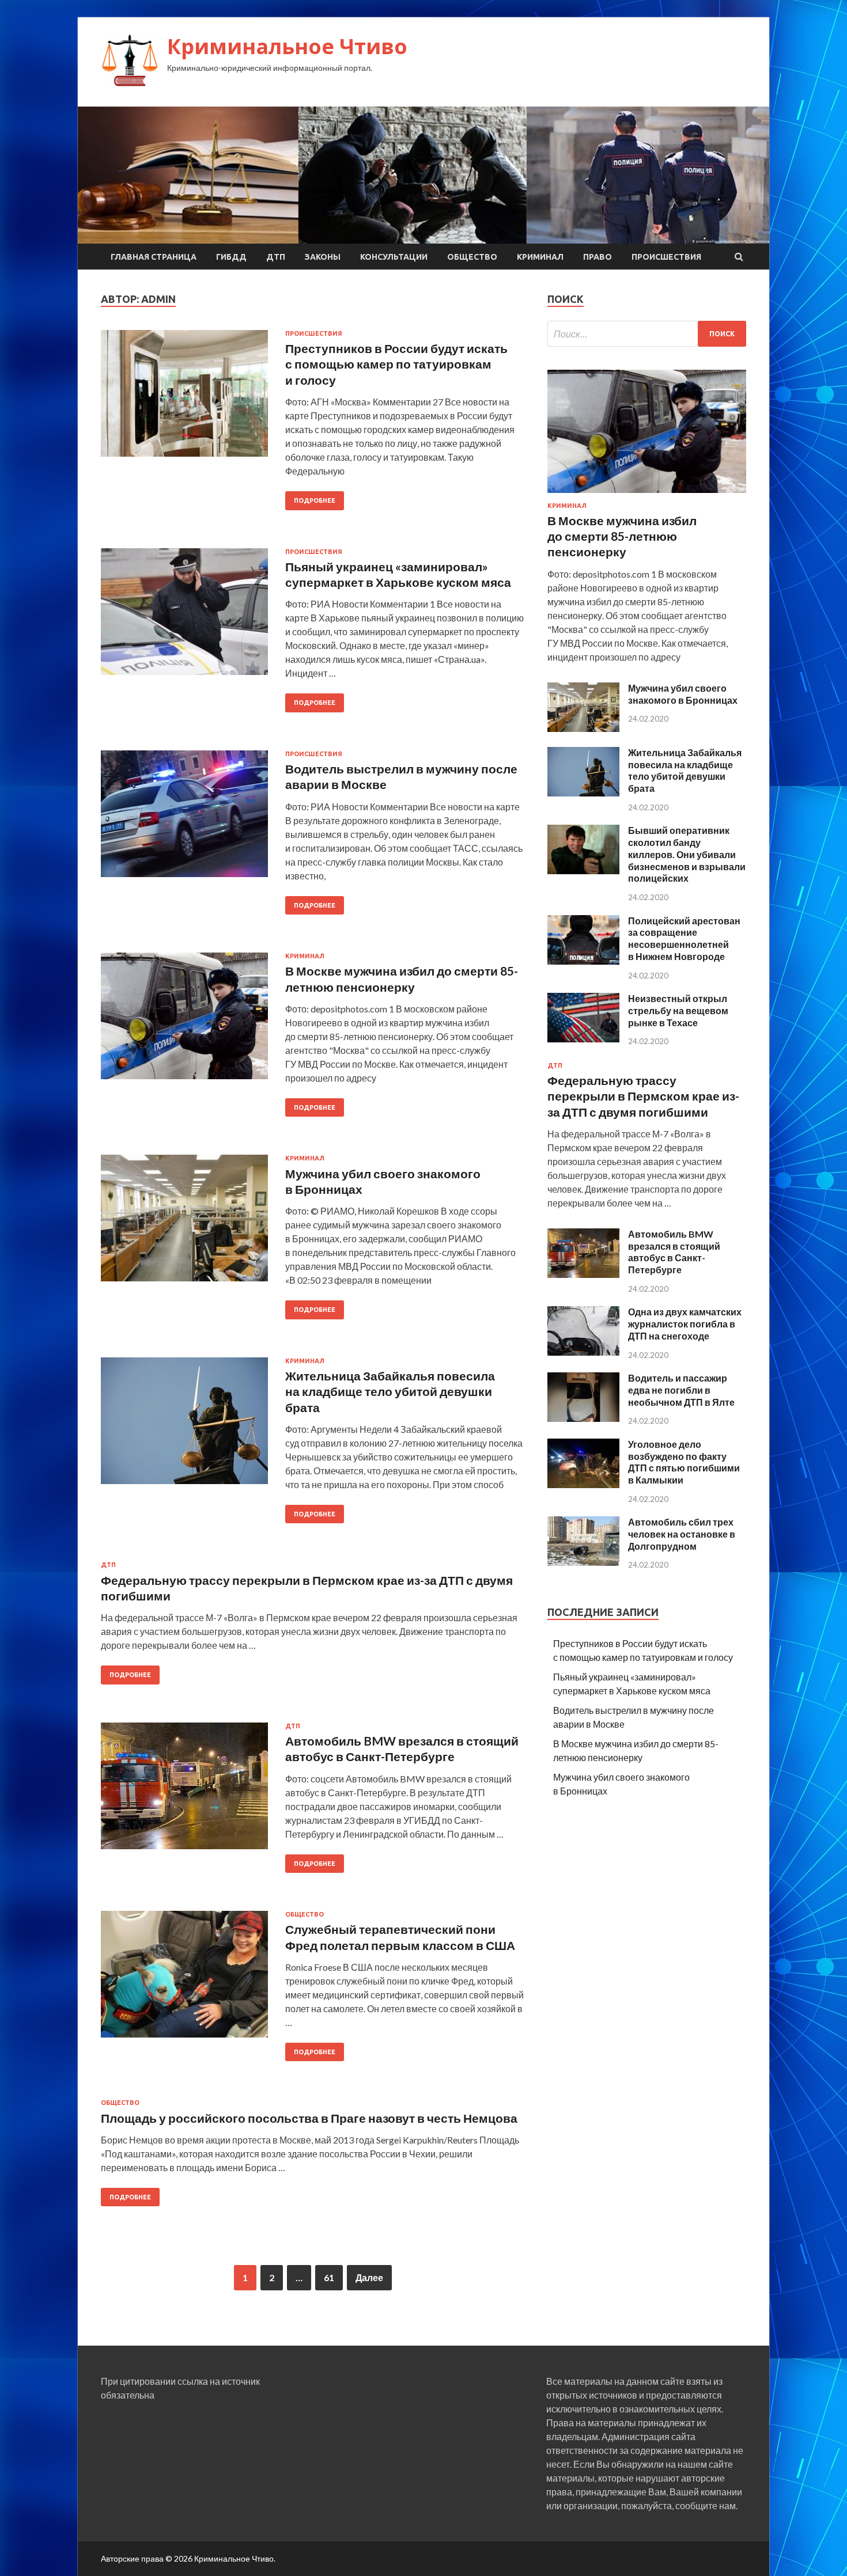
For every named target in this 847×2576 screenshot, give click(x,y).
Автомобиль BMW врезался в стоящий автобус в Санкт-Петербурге (674, 1252)
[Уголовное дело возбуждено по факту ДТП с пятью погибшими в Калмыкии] (583, 1484)
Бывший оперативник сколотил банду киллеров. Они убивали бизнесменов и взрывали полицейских (687, 854)
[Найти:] (647, 334)
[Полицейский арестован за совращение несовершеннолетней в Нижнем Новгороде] (583, 961)
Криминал (540, 257)
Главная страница (154, 257)
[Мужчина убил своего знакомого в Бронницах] (583, 728)
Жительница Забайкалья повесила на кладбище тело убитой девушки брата (390, 1391)
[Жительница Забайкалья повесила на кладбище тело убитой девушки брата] (583, 793)
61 (329, 2277)
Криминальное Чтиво (287, 46)
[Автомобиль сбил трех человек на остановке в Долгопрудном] (583, 1562)
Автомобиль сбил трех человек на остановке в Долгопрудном (682, 1534)
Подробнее (315, 500)
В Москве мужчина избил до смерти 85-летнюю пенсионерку (622, 536)
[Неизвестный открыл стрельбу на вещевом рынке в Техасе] (583, 1039)
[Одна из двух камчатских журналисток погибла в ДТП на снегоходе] (583, 1352)
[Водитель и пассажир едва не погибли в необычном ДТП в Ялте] (583, 1418)
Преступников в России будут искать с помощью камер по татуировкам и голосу (396, 364)
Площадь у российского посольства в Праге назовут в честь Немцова (309, 2118)
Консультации (394, 257)
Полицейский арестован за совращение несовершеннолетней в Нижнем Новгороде (684, 938)
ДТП (276, 257)
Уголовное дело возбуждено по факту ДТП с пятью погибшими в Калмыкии (684, 1462)
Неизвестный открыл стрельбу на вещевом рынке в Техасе (678, 1010)
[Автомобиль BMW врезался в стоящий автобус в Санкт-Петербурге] (583, 1274)
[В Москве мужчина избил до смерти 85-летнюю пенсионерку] (647, 495)
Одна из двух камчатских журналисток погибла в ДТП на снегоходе (685, 1324)
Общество (472, 257)
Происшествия (666, 257)
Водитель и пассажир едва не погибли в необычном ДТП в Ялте (681, 1390)
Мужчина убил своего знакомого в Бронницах (683, 694)
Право (598, 257)
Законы (323, 257)
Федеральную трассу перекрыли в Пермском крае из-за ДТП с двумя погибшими (643, 1096)
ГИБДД (231, 257)
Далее (369, 2277)
